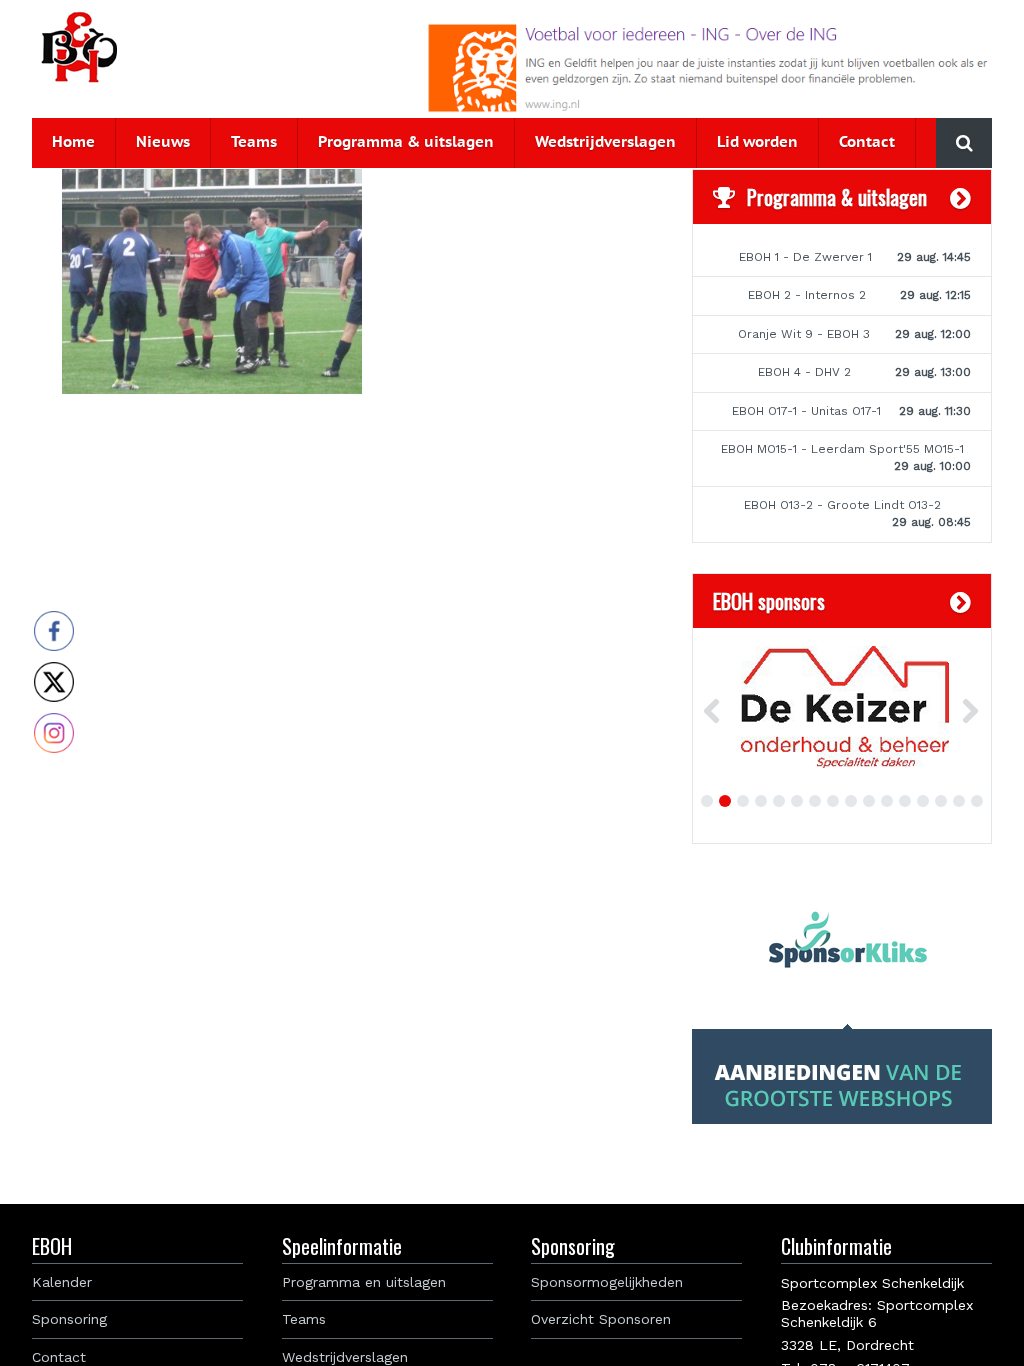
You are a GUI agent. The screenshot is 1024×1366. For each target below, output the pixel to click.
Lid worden (757, 142)
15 (959, 801)
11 (887, 801)
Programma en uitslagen (364, 1282)
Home (73, 142)
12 (905, 801)
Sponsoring (69, 1319)
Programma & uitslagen (406, 142)
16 (977, 801)
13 (923, 801)
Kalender (62, 1282)
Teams (254, 142)
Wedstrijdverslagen (605, 142)
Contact (867, 142)
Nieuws (163, 142)
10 (869, 801)
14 (941, 801)
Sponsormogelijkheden (607, 1282)
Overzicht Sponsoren (601, 1319)
